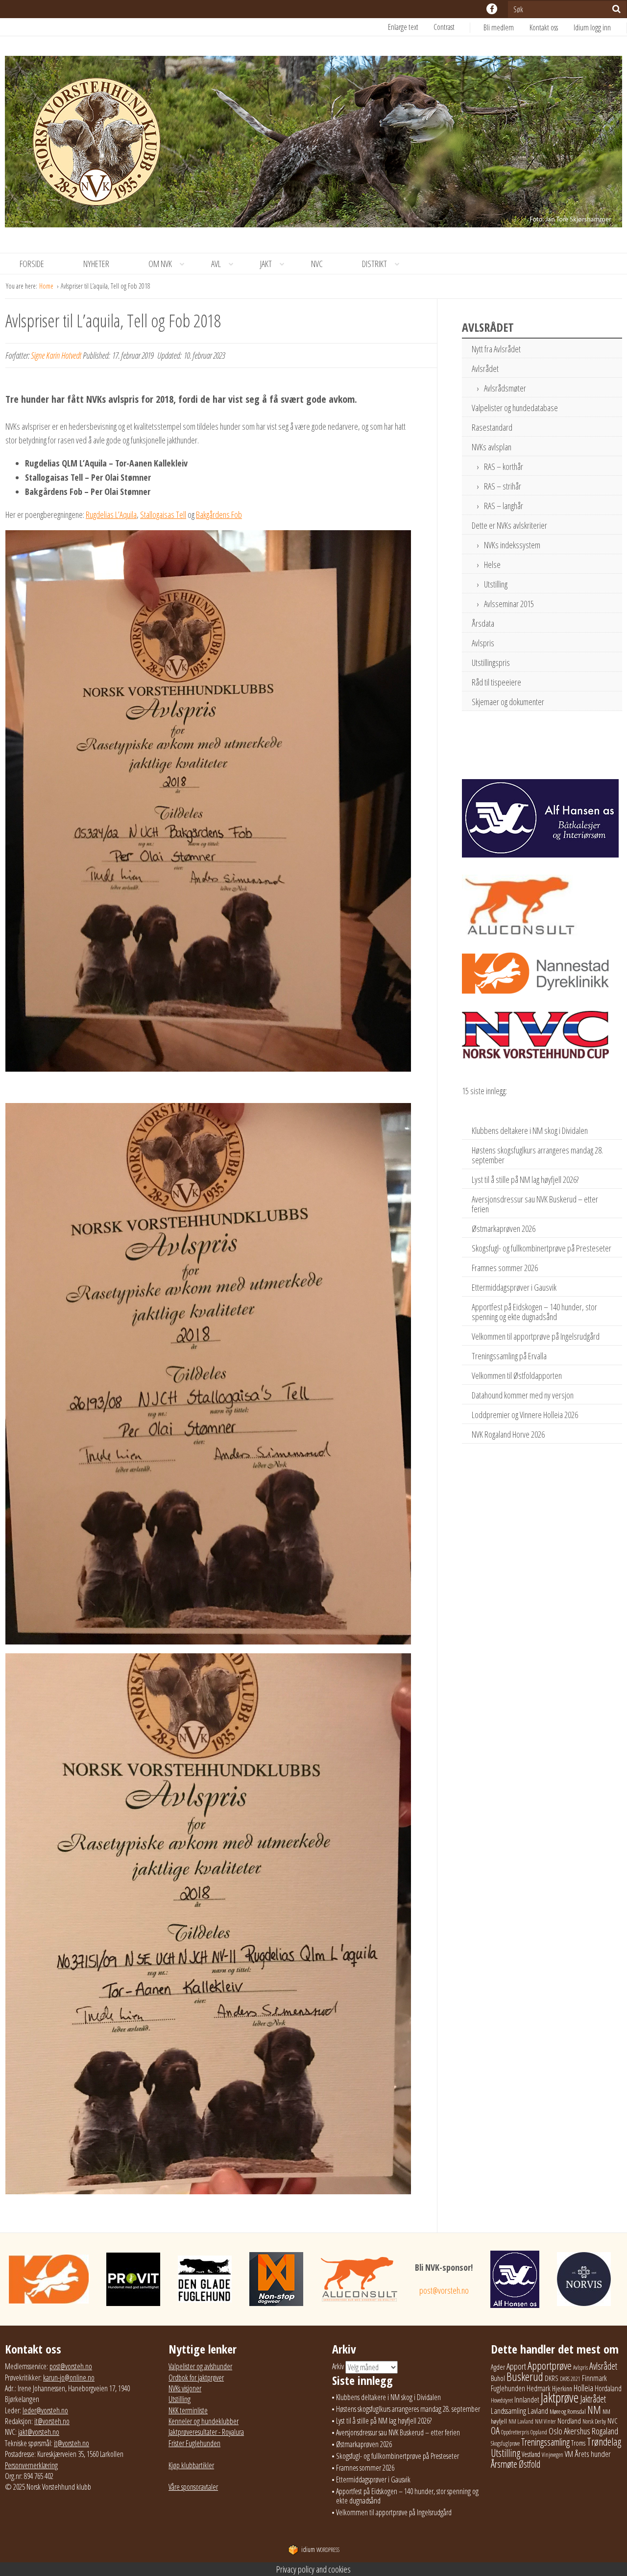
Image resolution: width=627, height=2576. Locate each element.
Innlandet (527, 2400)
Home (47, 286)
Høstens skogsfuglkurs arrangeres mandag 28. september (537, 1155)
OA (495, 2430)
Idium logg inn (592, 27)
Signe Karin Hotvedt (56, 355)
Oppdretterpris (515, 2432)
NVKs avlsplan (492, 447)
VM (569, 2454)
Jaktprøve (560, 2398)
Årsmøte (504, 2464)
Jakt (266, 264)
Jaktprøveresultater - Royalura (206, 2432)
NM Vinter (545, 2421)
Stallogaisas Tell (163, 515)
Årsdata (483, 623)
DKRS (552, 2378)
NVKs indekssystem (512, 545)
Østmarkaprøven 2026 (504, 1228)
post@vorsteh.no (444, 2290)
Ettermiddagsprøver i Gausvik (514, 1287)
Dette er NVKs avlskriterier (509, 525)
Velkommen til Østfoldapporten (517, 1375)
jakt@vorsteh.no (39, 2432)
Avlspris (483, 643)
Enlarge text (403, 27)
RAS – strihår (503, 486)
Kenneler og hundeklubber (204, 2421)
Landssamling (508, 2411)
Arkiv (338, 2366)
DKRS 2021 (570, 2379)
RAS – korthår (504, 466)
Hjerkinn (562, 2388)
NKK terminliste (188, 2410)
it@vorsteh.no (52, 2421)
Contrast (444, 27)
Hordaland (608, 2388)
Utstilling (496, 584)
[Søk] (616, 9)
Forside (32, 264)
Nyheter (96, 264)
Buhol (498, 2378)
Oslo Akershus (569, 2431)
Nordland (569, 2421)
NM (594, 2410)
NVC (317, 264)
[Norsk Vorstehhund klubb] (313, 145)
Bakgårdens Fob (219, 515)
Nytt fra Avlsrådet (496, 349)
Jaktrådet (593, 2399)
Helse (492, 564)
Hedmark (539, 2388)
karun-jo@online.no (69, 2378)
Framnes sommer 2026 (505, 1268)
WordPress (320, 2550)
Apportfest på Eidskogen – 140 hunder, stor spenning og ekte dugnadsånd (534, 1312)
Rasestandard (492, 427)
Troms (578, 2443)
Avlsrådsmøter (505, 388)
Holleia (583, 2388)
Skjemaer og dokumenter (508, 702)
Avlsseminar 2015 (509, 604)
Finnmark (594, 2378)
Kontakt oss (544, 27)
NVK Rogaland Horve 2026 (508, 1434)
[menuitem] (506, 27)
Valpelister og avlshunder (200, 2366)
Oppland (539, 2432)
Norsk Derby (594, 2421)
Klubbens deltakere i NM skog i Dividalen (530, 1130)
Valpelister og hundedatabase (515, 408)
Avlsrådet (485, 368)
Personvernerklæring (31, 2465)
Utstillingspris (491, 662)
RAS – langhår (504, 506)
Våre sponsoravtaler (193, 2487)
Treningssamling (545, 2442)
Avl (216, 264)
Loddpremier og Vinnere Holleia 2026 (525, 1415)
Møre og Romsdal (568, 2411)
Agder (498, 2367)
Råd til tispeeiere (496, 682)
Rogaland (605, 2431)
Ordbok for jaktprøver (196, 2378)
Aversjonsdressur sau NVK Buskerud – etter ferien (535, 1204)
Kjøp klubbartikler (191, 2465)
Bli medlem (499, 27)
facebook (492, 9)
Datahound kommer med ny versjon (523, 1395)
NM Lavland (521, 2421)
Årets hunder (593, 2454)
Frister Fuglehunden (194, 2443)
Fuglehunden (508, 2388)
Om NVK (160, 264)
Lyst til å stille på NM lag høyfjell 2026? (525, 1179)
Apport (516, 2366)
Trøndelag (604, 2441)
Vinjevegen (553, 2455)
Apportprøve (550, 2366)
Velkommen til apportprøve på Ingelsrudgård (536, 1336)
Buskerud (525, 2377)
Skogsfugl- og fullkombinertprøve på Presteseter (542, 1248)
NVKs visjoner (185, 2388)
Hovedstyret (502, 2400)
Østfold (530, 2464)
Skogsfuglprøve (505, 2443)
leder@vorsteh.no (45, 2410)
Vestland (531, 2454)
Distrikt (374, 264)
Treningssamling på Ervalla (509, 1356)
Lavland (538, 2411)
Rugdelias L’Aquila (111, 515)
